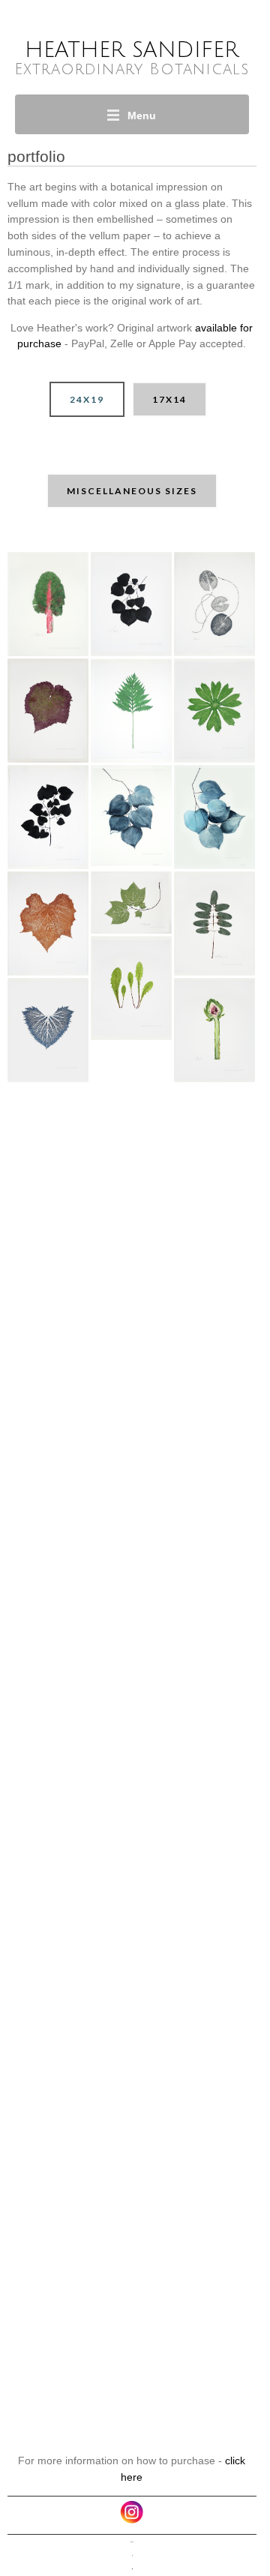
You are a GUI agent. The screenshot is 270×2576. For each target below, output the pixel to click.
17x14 (169, 399)
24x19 (87, 399)
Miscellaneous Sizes (132, 491)
